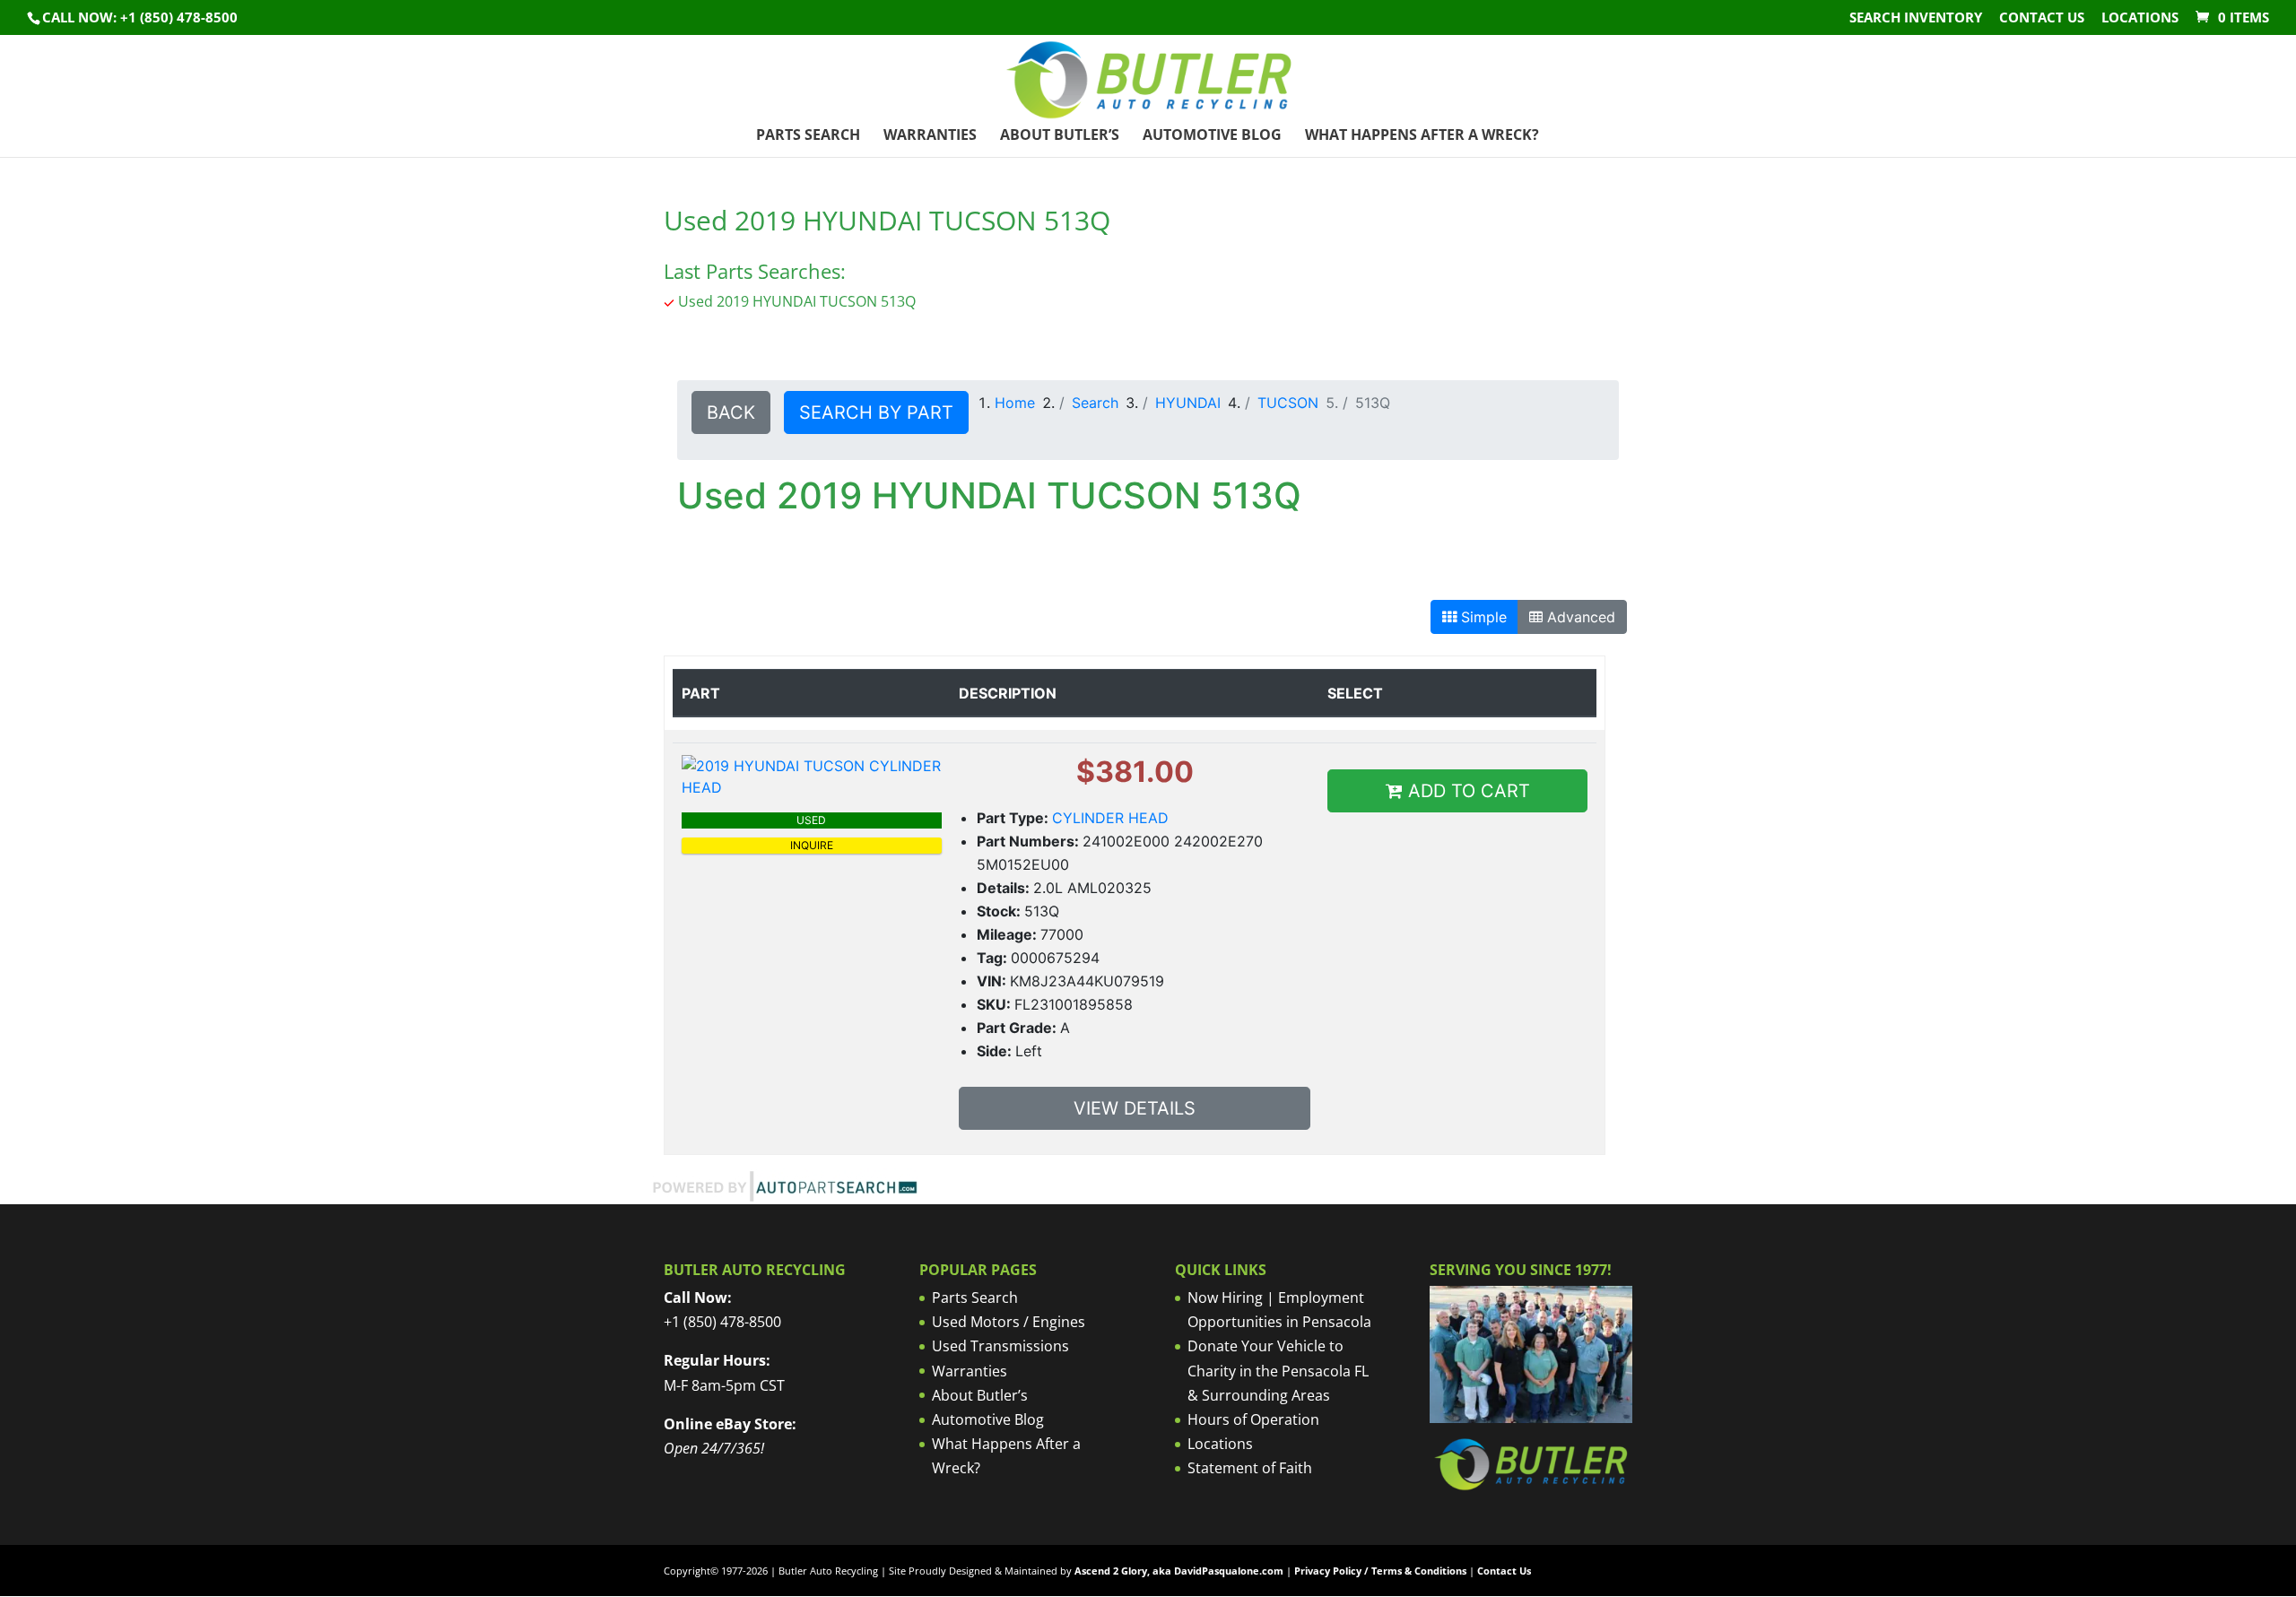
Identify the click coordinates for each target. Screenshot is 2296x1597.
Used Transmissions (1000, 1346)
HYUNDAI (1188, 403)
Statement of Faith (1250, 1468)
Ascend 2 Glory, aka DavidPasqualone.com (1179, 1571)
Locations (2140, 18)
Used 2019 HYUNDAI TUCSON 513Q (797, 301)
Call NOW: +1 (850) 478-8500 (140, 17)
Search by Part (876, 412)
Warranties (930, 136)
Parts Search (808, 136)
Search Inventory (1916, 18)
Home (1015, 403)
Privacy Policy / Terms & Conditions (1380, 1571)
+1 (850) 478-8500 (722, 1322)
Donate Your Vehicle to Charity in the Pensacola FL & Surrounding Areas (1278, 1370)
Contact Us (2042, 18)
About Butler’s (1060, 136)
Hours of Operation (1253, 1419)
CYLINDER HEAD (1110, 818)
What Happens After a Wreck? (1422, 136)
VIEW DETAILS (1135, 1108)
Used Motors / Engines (1009, 1322)
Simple (1482, 617)
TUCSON (1288, 403)
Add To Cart (1466, 791)
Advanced (1579, 617)
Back (731, 412)
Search (1095, 403)
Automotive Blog (1212, 136)
